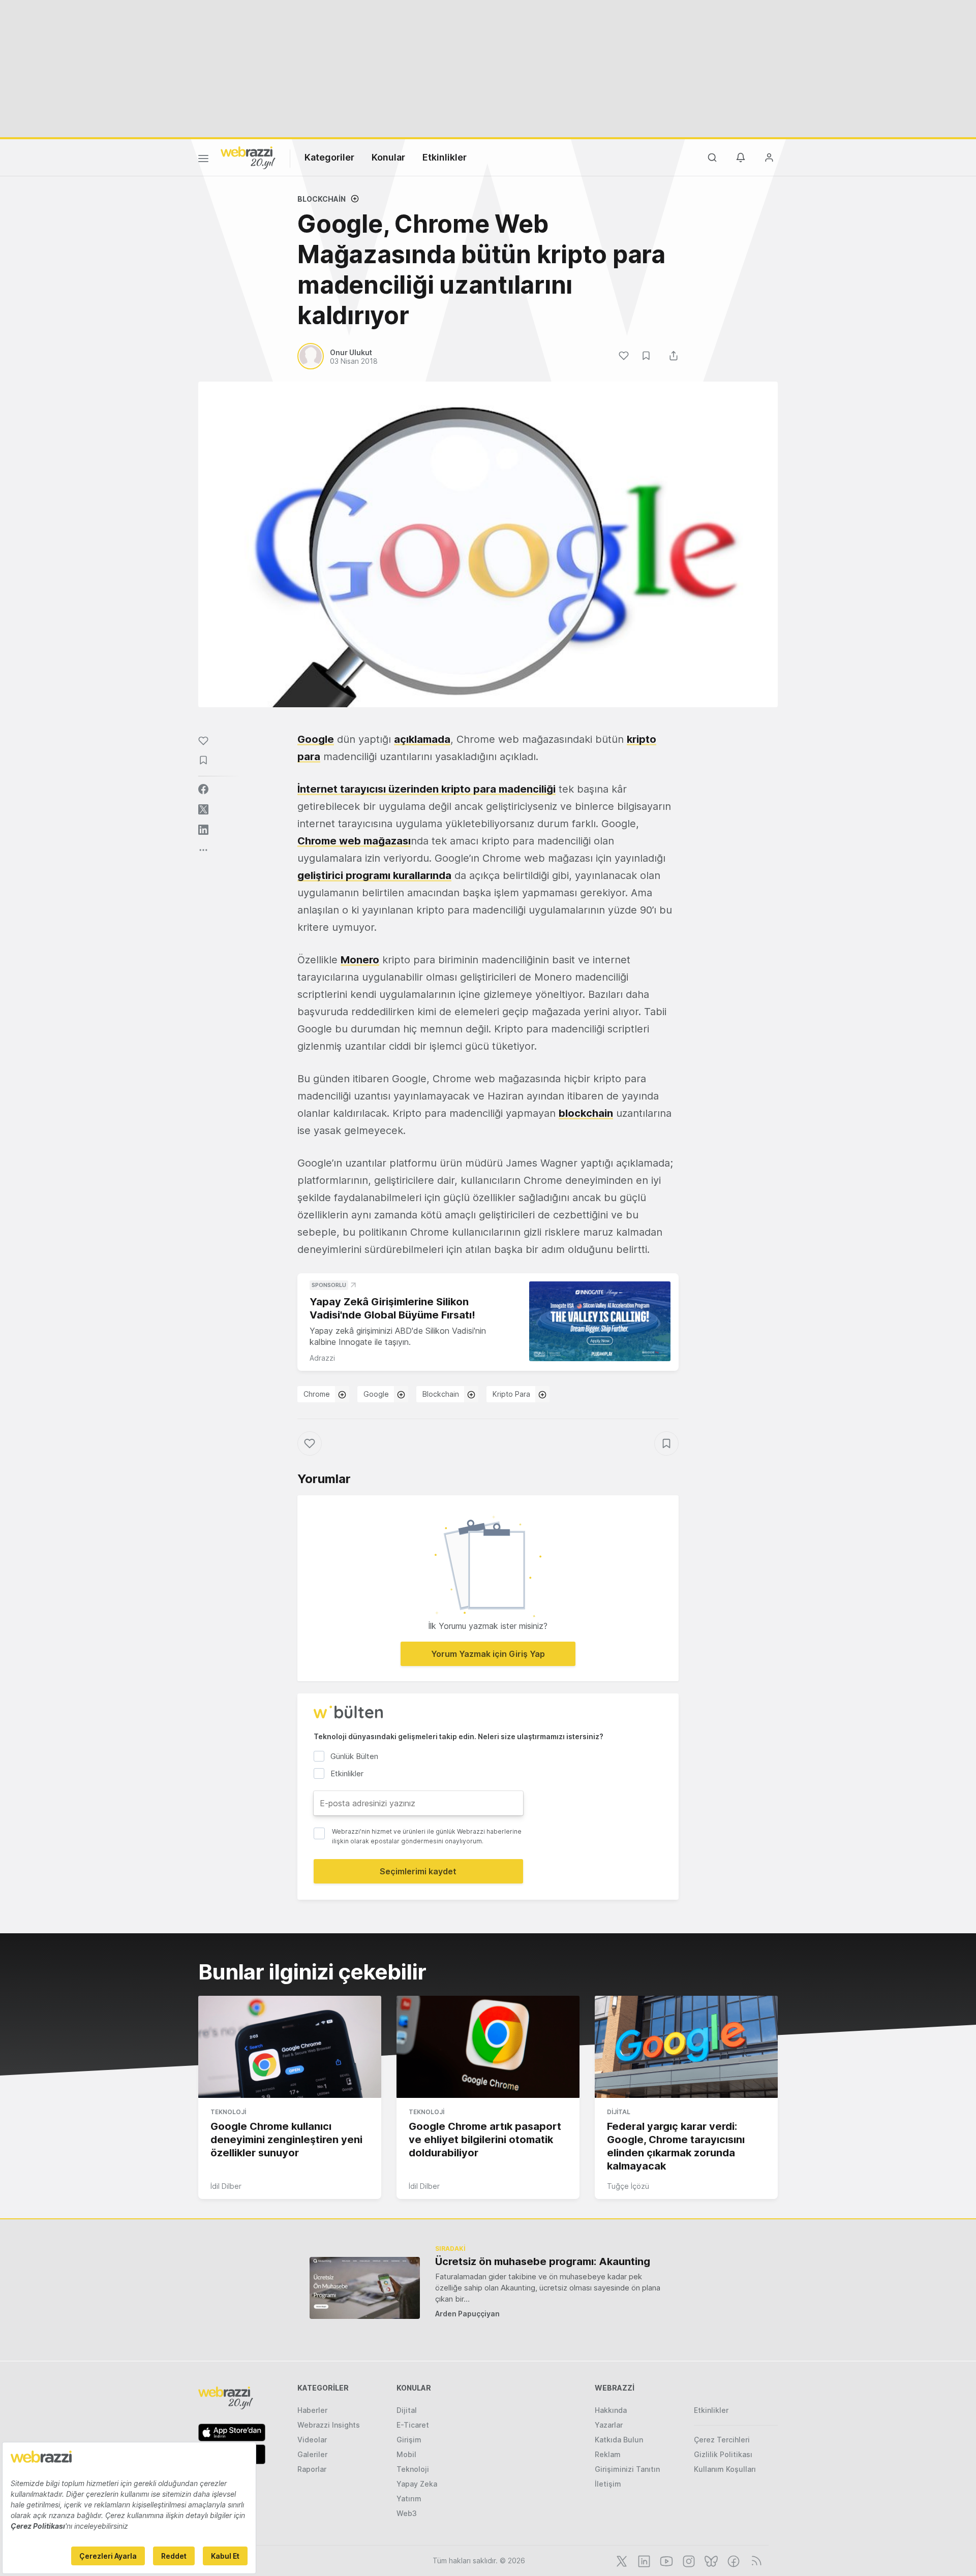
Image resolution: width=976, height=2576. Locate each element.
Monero (360, 960)
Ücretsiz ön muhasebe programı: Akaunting (543, 2261)
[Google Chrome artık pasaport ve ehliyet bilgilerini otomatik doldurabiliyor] (488, 2047)
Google (316, 739)
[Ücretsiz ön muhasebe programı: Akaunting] (365, 2288)
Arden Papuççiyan (467, 2314)
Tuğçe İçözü (628, 2186)
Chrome (317, 1394)
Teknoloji (228, 2112)
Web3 (407, 2513)
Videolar (312, 2440)
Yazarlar (609, 2425)
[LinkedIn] (643, 2560)
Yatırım (409, 2499)
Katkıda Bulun (619, 2440)
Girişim (409, 2440)
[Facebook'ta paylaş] (203, 789)
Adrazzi (322, 1358)
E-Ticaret (413, 2425)
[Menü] (203, 160)
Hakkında (611, 2410)
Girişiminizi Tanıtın (627, 2469)
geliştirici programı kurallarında (374, 875)
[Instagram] (688, 2560)
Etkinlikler (445, 157)
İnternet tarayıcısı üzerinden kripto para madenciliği (426, 789)
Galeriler (312, 2454)
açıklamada (422, 739)
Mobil (406, 2454)
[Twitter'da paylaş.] (203, 809)
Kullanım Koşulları (725, 2469)
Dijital (619, 2112)
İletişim (608, 2484)
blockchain (586, 1113)
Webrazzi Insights (329, 2425)
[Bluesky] (710, 2560)
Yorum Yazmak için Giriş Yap (488, 1654)
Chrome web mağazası (354, 841)
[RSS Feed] (755, 2560)
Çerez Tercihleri (722, 2440)
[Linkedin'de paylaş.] (203, 830)
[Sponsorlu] (600, 1321)
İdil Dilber (226, 2186)
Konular (388, 157)
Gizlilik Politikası (723, 2454)
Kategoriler (329, 157)
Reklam (608, 2454)
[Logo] (248, 157)
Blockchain (322, 199)
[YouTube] (665, 2560)
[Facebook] (733, 2560)
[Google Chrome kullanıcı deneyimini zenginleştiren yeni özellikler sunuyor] (290, 2047)
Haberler (312, 2410)
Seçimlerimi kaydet (418, 1871)
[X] (621, 2560)
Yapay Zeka (417, 2484)
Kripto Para (511, 1394)
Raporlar (312, 2469)
